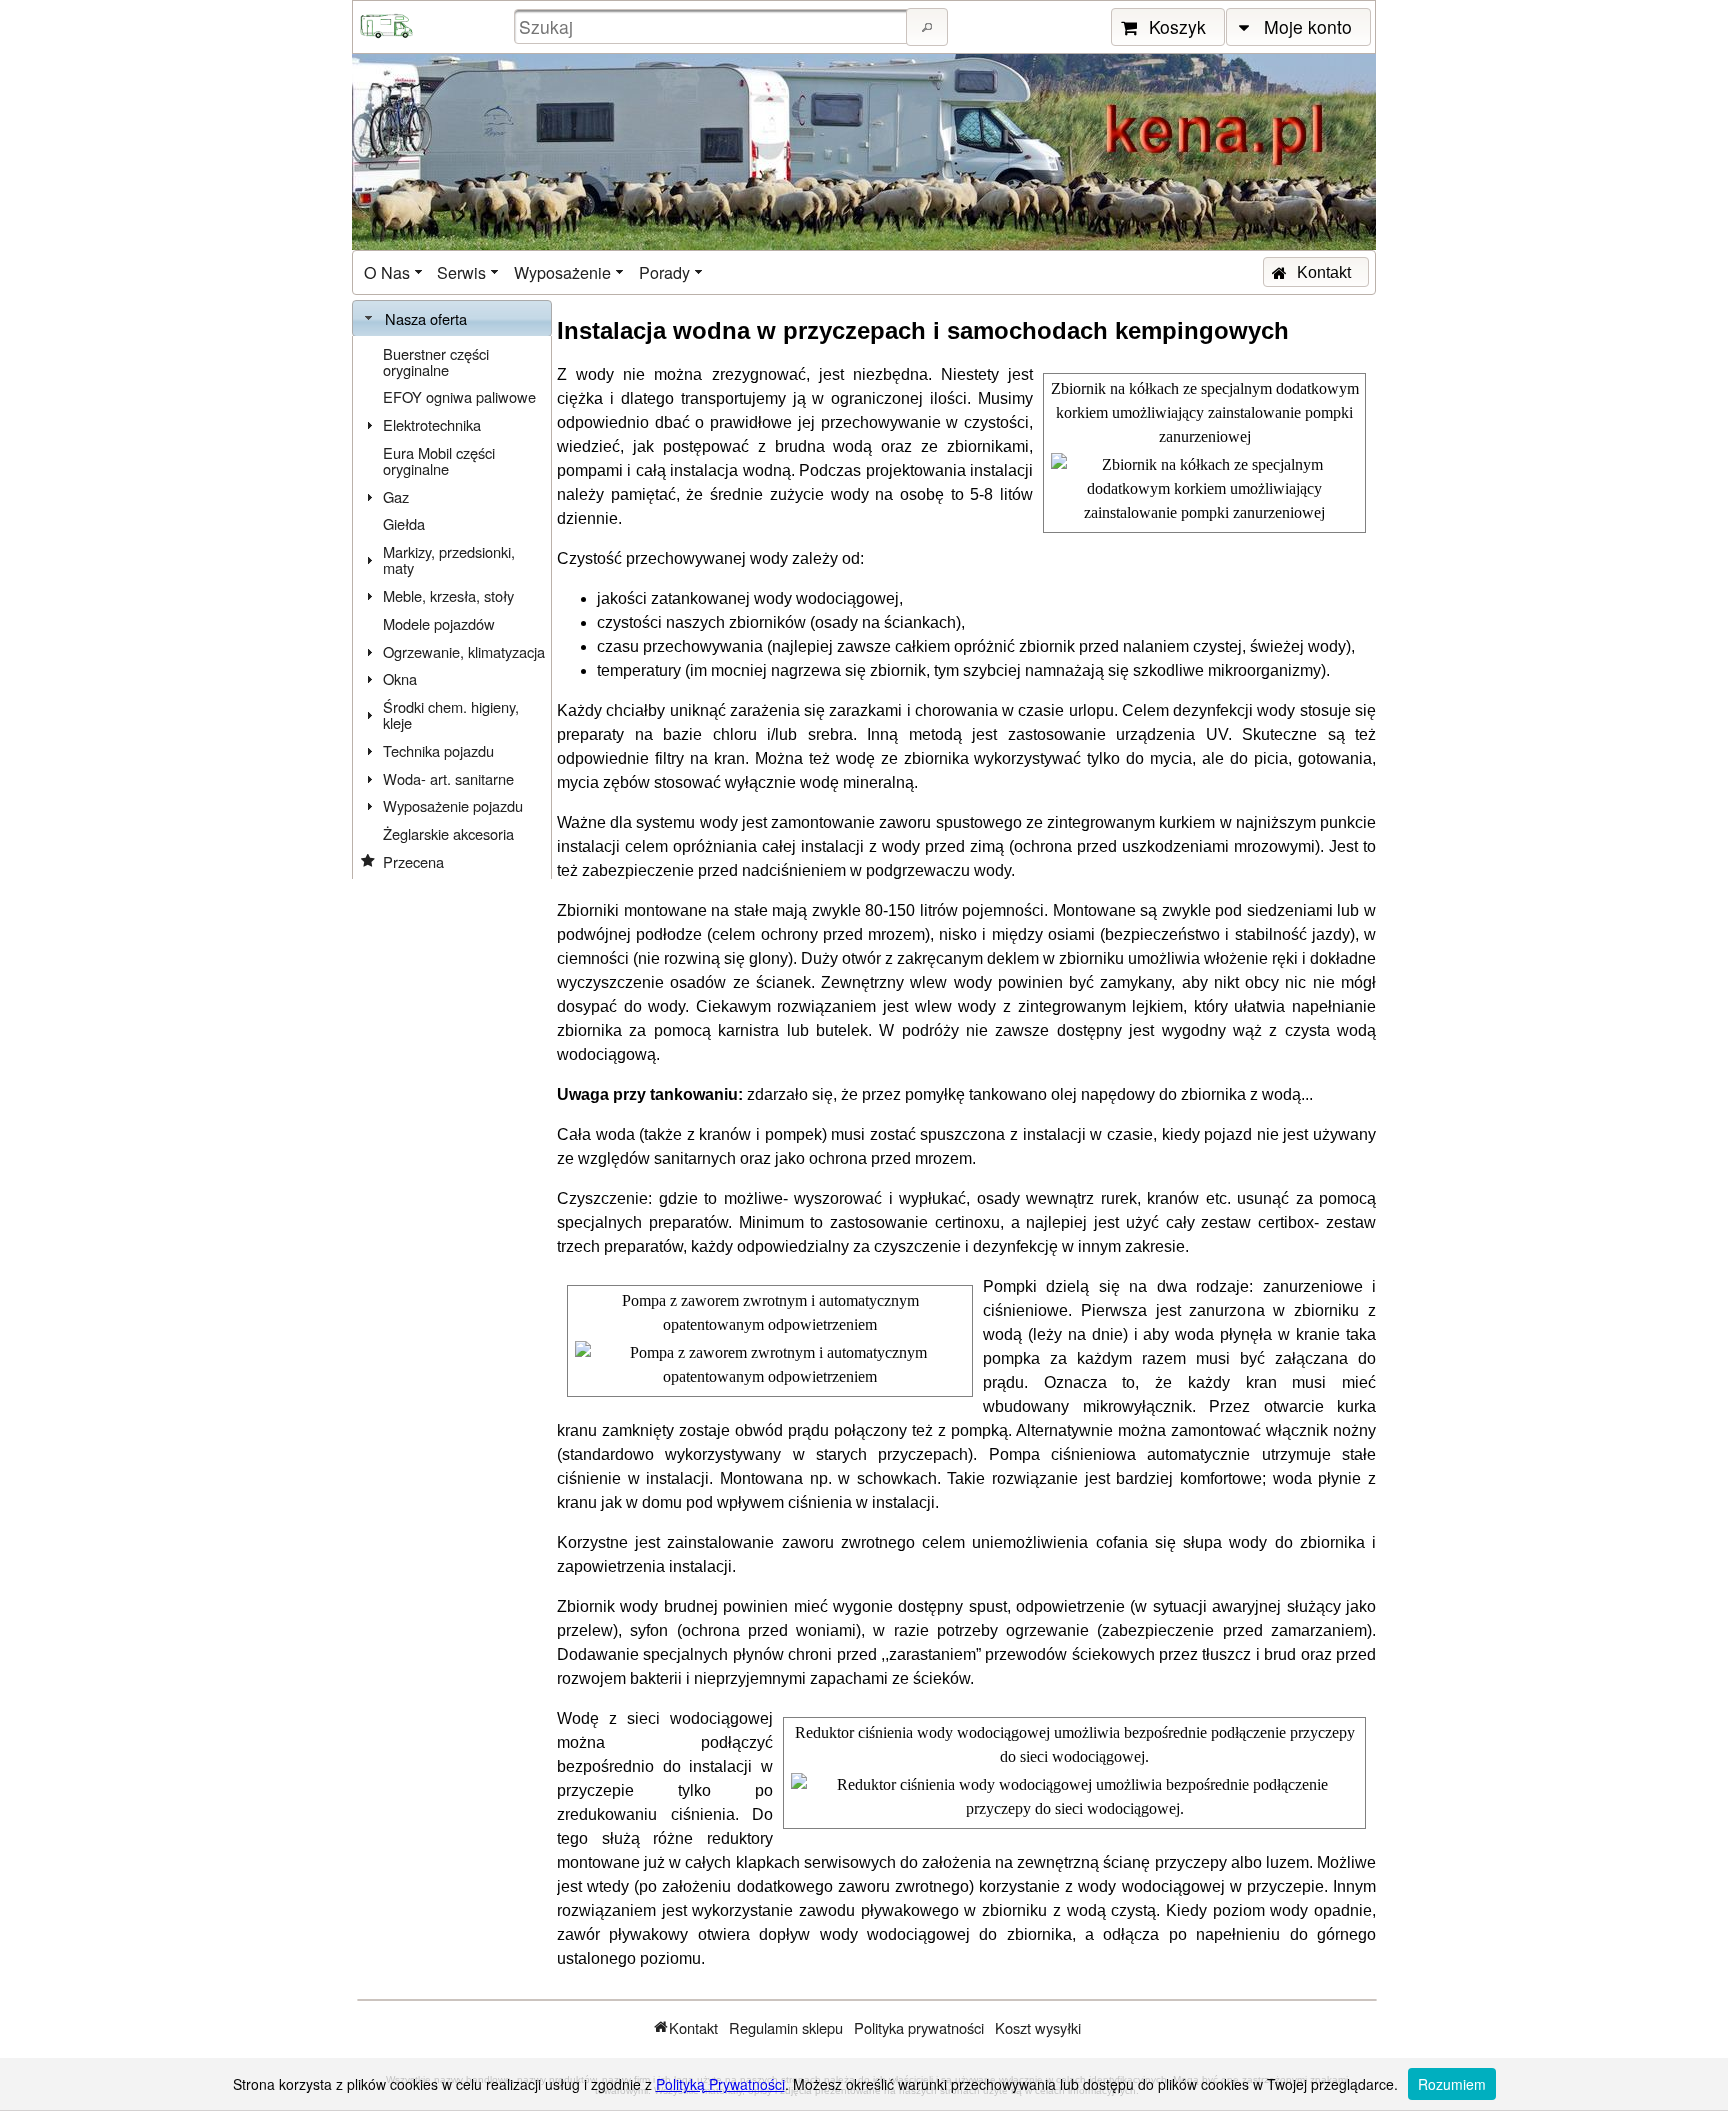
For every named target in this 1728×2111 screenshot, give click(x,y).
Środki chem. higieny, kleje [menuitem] (451, 714)
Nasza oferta (426, 318)
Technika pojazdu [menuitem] (438, 750)
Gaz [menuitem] (396, 496)
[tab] (452, 319)
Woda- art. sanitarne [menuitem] (448, 778)
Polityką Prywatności (720, 2084)
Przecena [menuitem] (413, 861)
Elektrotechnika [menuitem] (432, 424)
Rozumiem (1452, 2084)
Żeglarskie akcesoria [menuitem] (448, 833)
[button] (927, 27)
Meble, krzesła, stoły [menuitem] (448, 595)
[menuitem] (395, 272)
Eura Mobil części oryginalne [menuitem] (439, 460)
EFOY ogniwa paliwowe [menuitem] (459, 396)
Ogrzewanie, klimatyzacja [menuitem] (464, 651)
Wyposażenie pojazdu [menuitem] (453, 805)
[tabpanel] (452, 608)
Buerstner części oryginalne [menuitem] (436, 361)
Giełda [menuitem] (404, 523)
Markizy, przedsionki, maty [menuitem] (449, 559)
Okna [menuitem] (400, 678)
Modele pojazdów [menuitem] (439, 623)
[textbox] (713, 26)
